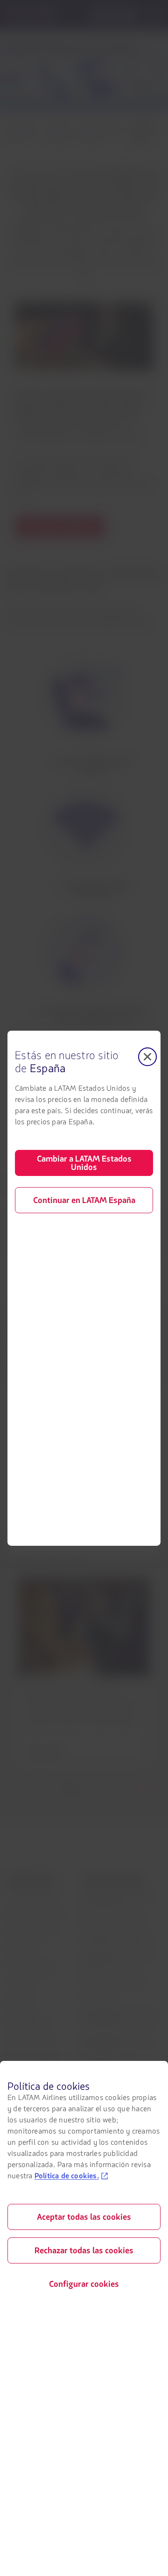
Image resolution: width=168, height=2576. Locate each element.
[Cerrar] (147, 1056)
